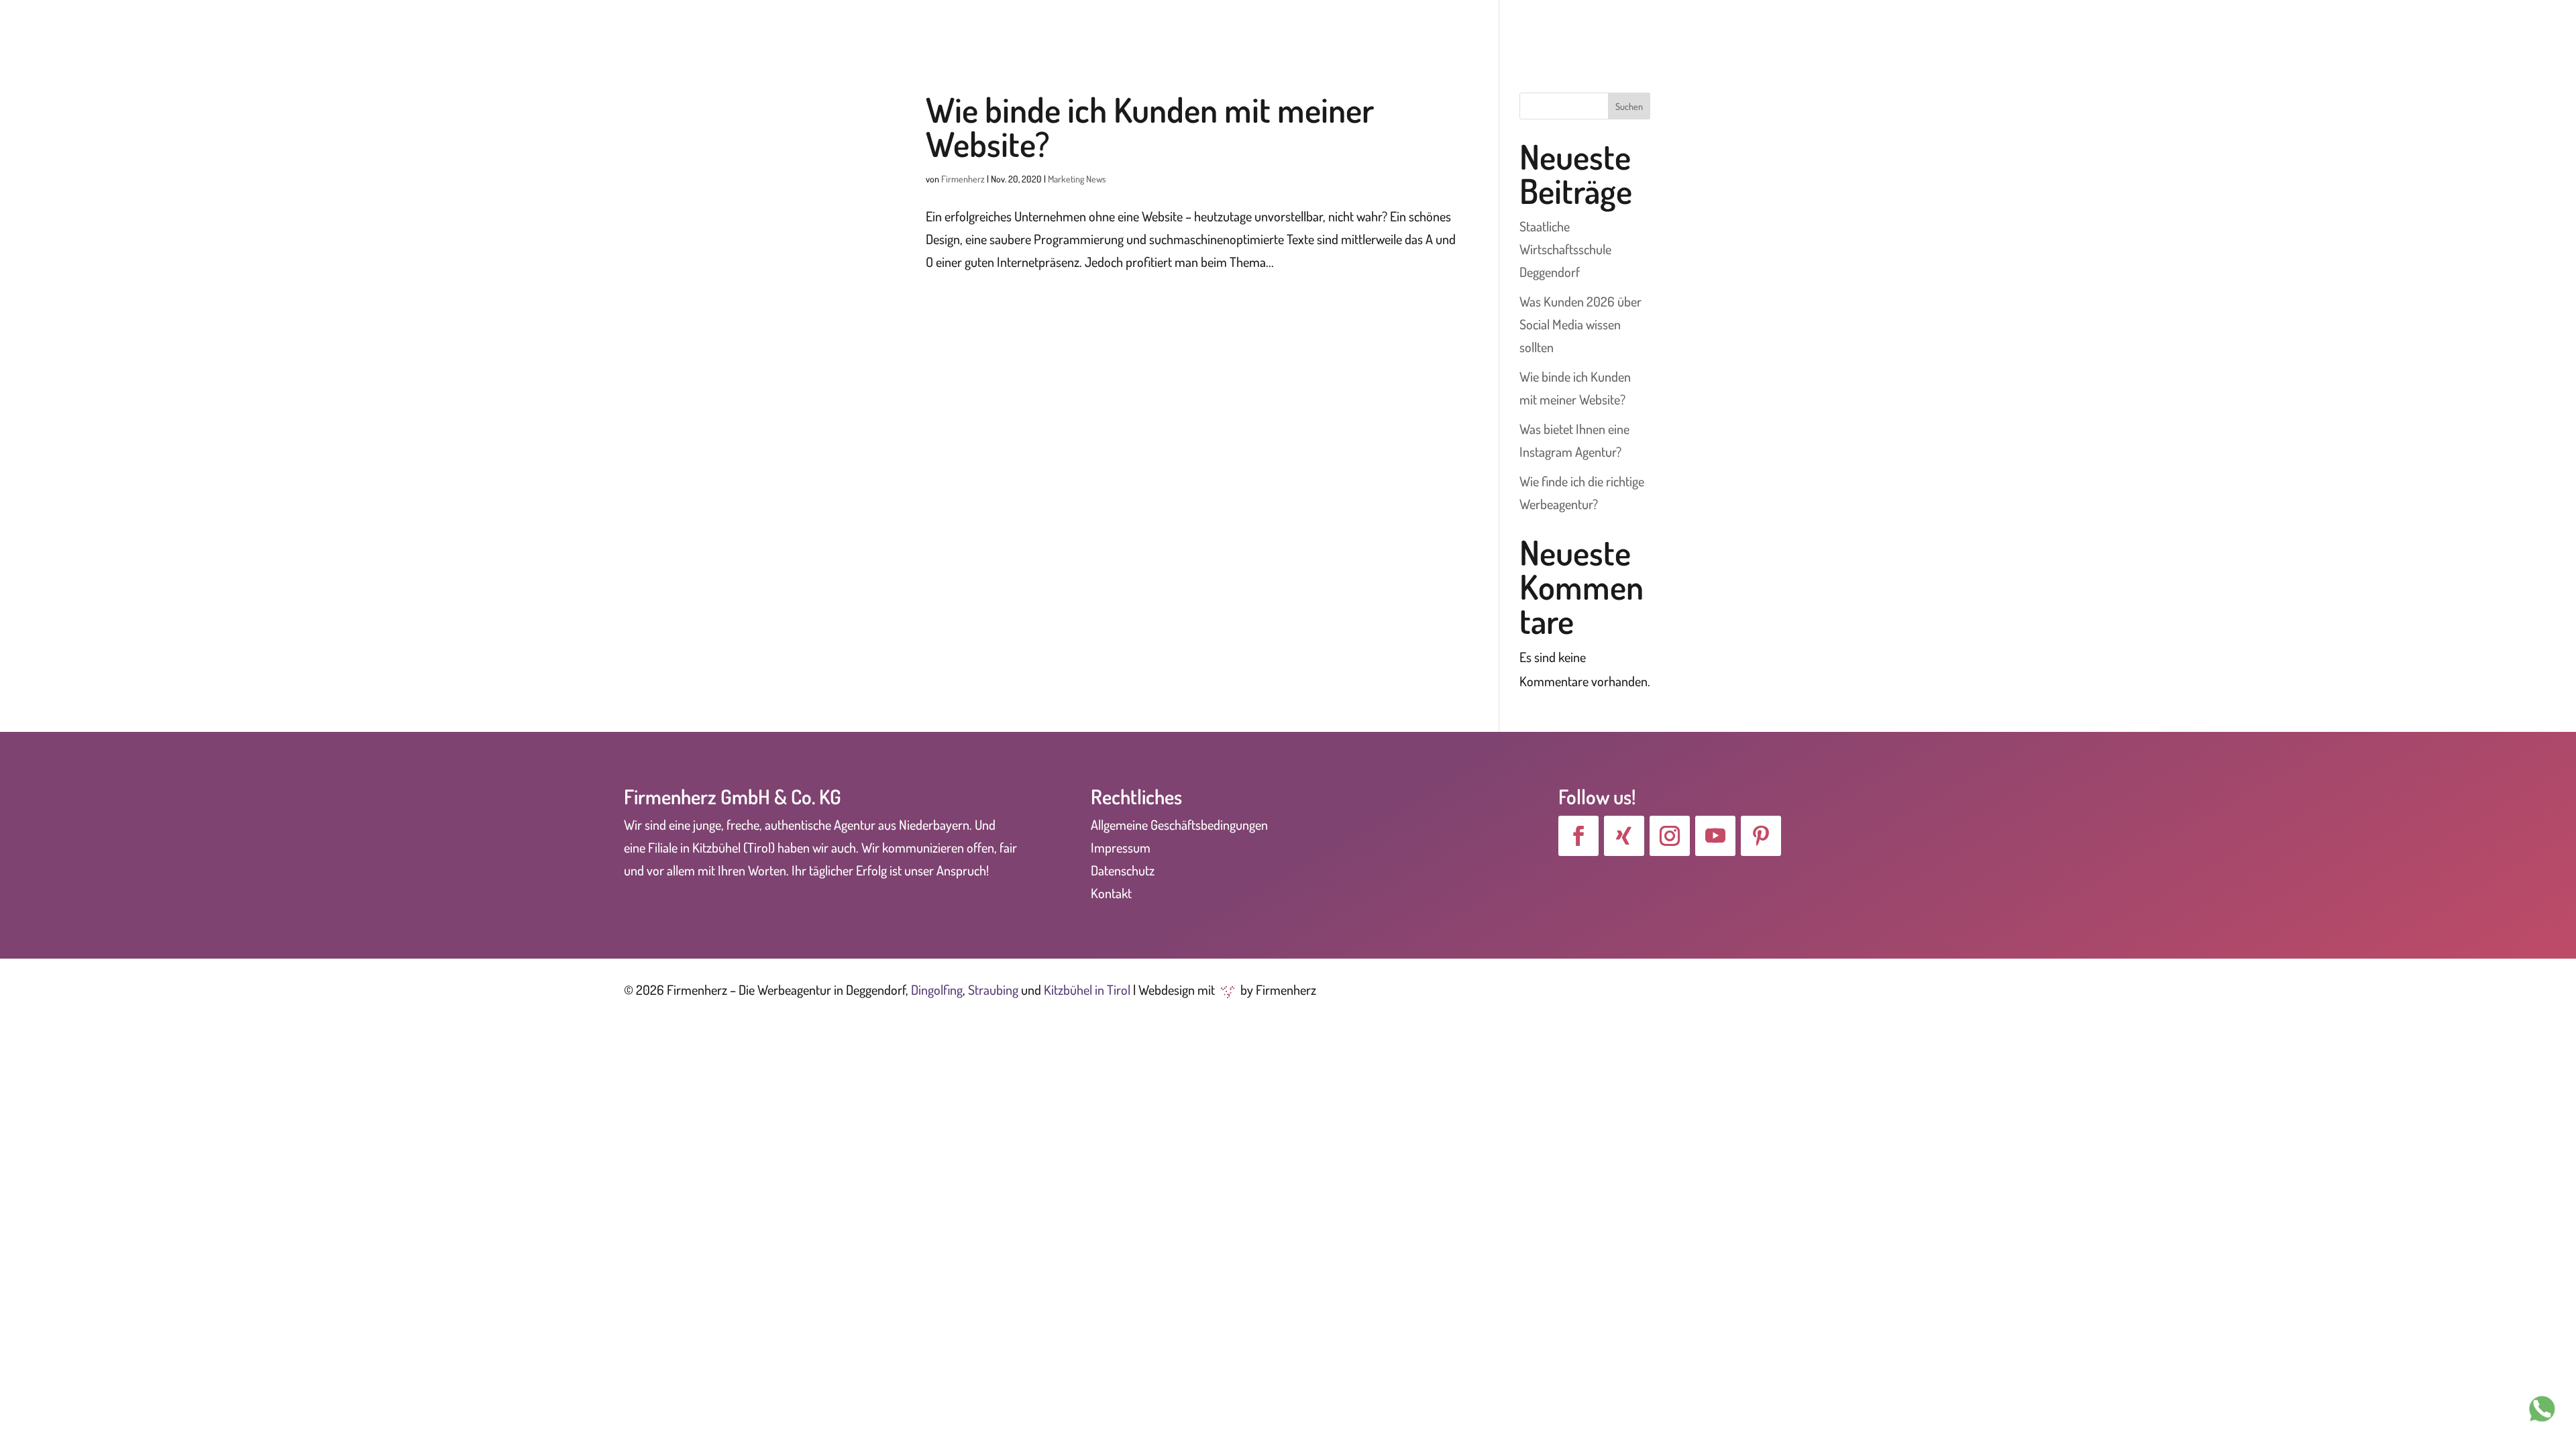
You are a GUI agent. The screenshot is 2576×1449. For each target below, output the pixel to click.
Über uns (2017, 29)
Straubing (993, 989)
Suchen (1629, 106)
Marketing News (1077, 179)
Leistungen (2101, 29)
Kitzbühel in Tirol (1087, 989)
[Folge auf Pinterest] (1761, 836)
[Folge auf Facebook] (1578, 836)
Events (2272, 29)
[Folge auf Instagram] (1670, 836)
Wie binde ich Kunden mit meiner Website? (1150, 126)
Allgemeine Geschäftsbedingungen (1179, 824)
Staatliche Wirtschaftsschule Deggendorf (1565, 249)
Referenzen (2193, 29)
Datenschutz (1123, 870)
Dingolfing (937, 989)
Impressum (1121, 847)
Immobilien (2524, 29)
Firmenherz (963, 179)
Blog (2405, 29)
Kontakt (2455, 29)
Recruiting (2348, 29)
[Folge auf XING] (1624, 836)
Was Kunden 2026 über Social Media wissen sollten (1580, 324)
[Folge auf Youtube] (1715, 836)
